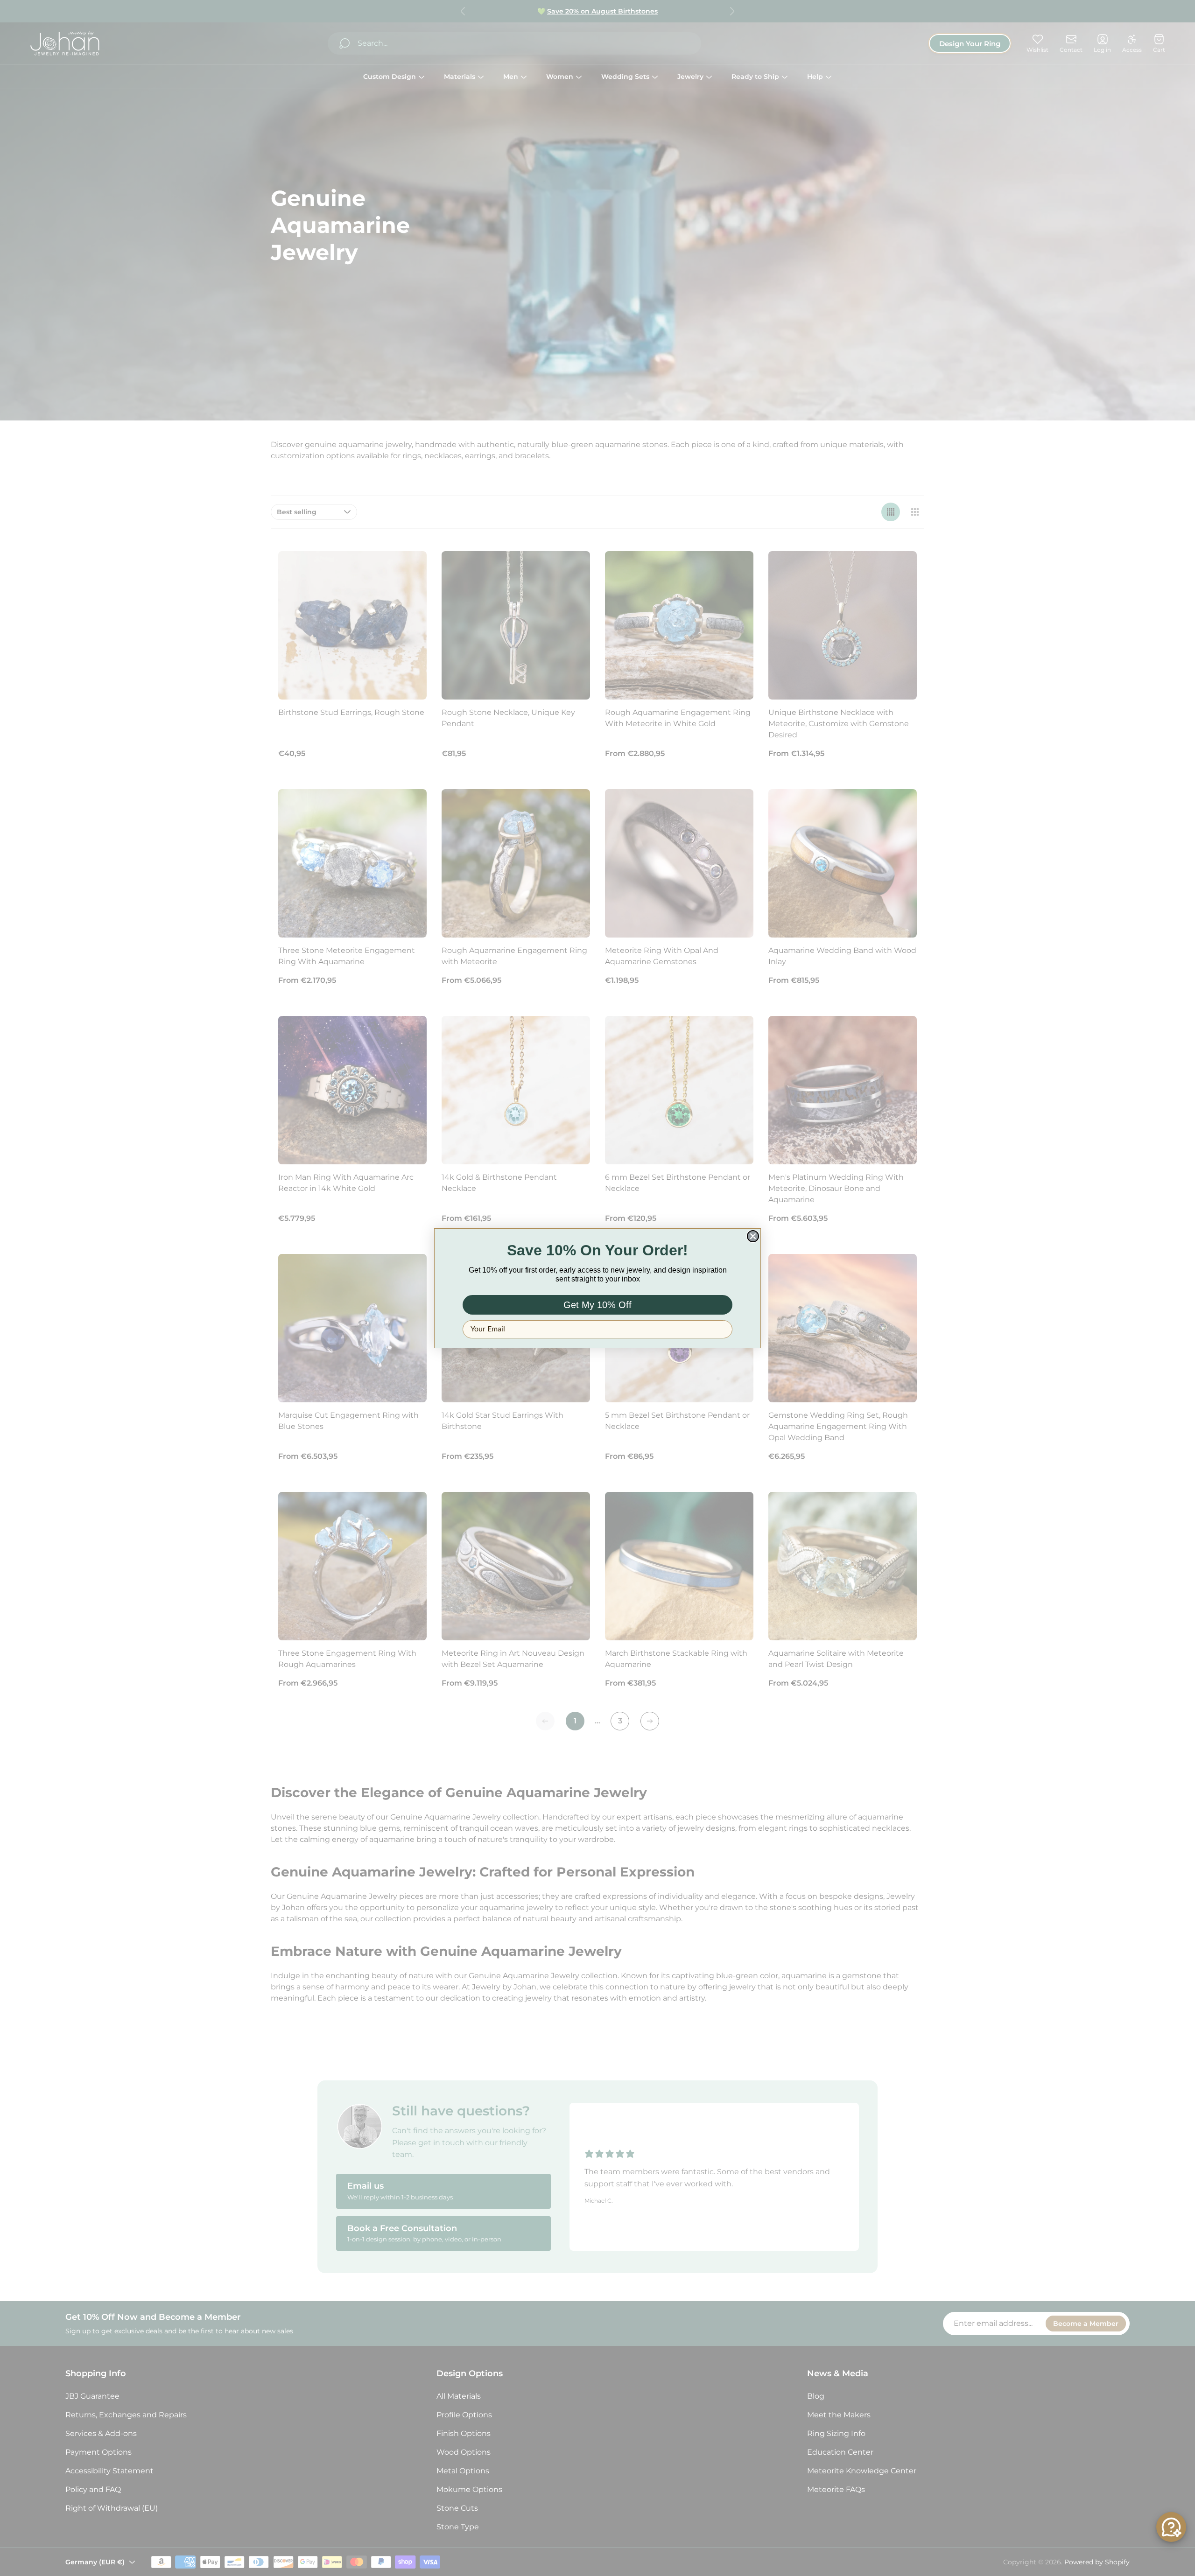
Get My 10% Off (597, 1305)
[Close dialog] (753, 1236)
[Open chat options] (1171, 2527)
